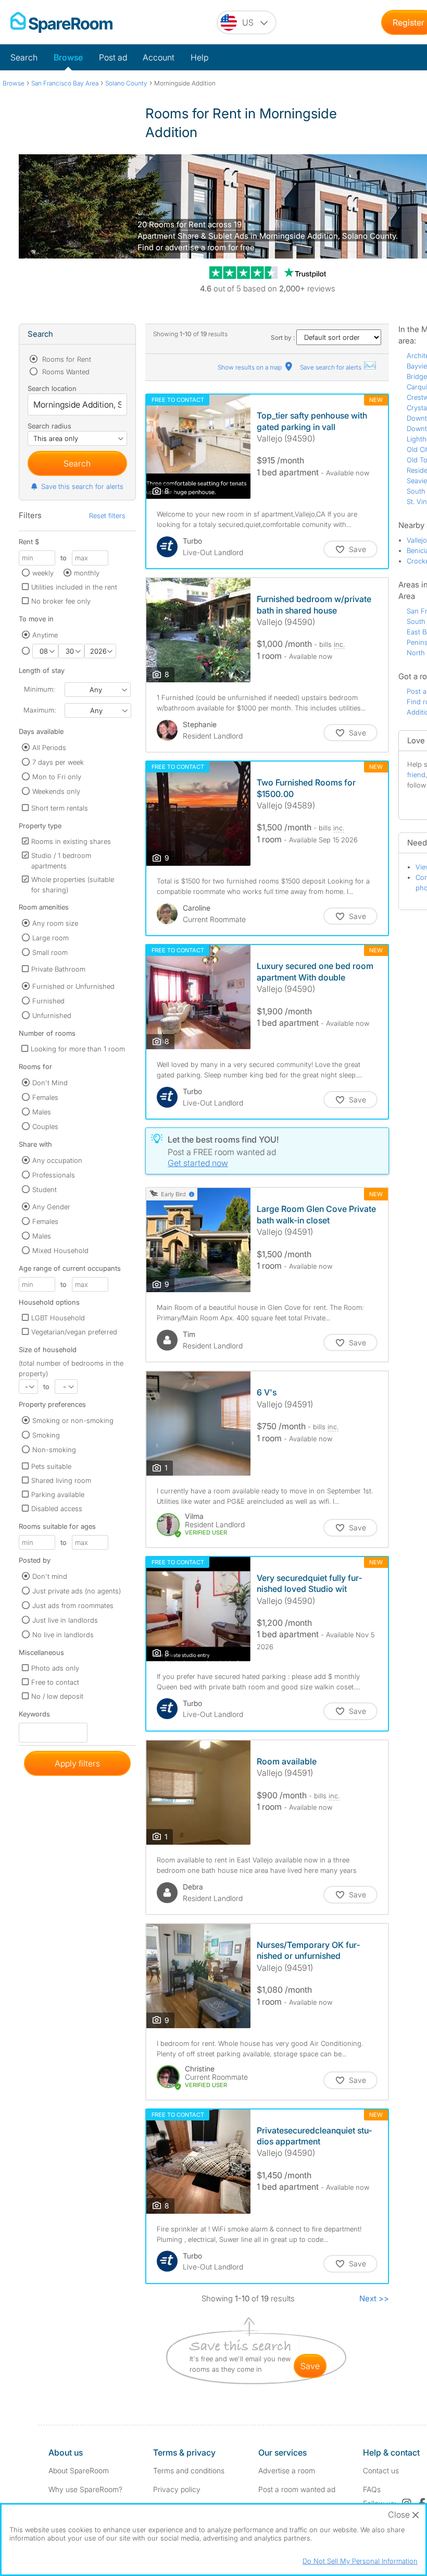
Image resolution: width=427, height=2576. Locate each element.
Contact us (381, 2470)
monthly (87, 573)
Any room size (55, 923)
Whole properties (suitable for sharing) (73, 885)
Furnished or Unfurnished (73, 986)
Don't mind (50, 1576)
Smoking (46, 1435)
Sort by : (284, 338)
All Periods (49, 747)
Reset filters (107, 516)
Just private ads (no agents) (77, 1591)
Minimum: (39, 689)
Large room (51, 938)
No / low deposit (57, 1696)
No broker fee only (61, 601)
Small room (50, 952)
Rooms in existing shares (71, 841)
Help (199, 57)
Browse (68, 57)
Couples (45, 1126)
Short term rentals (60, 808)
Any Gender (51, 1207)
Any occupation (57, 1160)
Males (42, 1112)
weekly (43, 573)
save (310, 2366)
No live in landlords (63, 1635)
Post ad (113, 57)
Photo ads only (55, 1668)
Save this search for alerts (82, 486)
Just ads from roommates (73, 1605)
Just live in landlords (65, 1620)
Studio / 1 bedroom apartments (61, 861)
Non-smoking (54, 1450)
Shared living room (61, 1480)
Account (159, 57)
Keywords (34, 1716)
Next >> (374, 2298)
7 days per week (58, 762)
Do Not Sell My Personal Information (360, 2561)
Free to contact (55, 1682)
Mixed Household (60, 1250)
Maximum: (40, 710)
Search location (52, 388)
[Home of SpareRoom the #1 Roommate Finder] (61, 22)
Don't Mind (50, 1083)
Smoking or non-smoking (73, 1420)
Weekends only (56, 791)
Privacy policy (177, 2489)
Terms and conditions (189, 2470)
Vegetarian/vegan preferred (74, 1332)
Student (45, 1189)
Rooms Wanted (65, 372)
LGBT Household (58, 1318)
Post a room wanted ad (297, 2489)
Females (45, 1097)
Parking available (58, 1494)
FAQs (372, 2489)
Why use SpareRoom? (85, 2489)
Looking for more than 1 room (78, 1049)
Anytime (45, 635)
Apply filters (77, 1763)
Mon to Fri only (57, 777)
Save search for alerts (331, 367)
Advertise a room (287, 2470)
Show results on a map (250, 367)
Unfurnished (52, 1015)
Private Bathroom (58, 969)
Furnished (48, 1001)
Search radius (49, 426)
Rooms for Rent (66, 359)
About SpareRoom (79, 2470)
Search (24, 57)
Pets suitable (51, 1466)
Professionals (54, 1175)
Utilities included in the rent (74, 587)
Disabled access (57, 1508)
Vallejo (417, 540)
